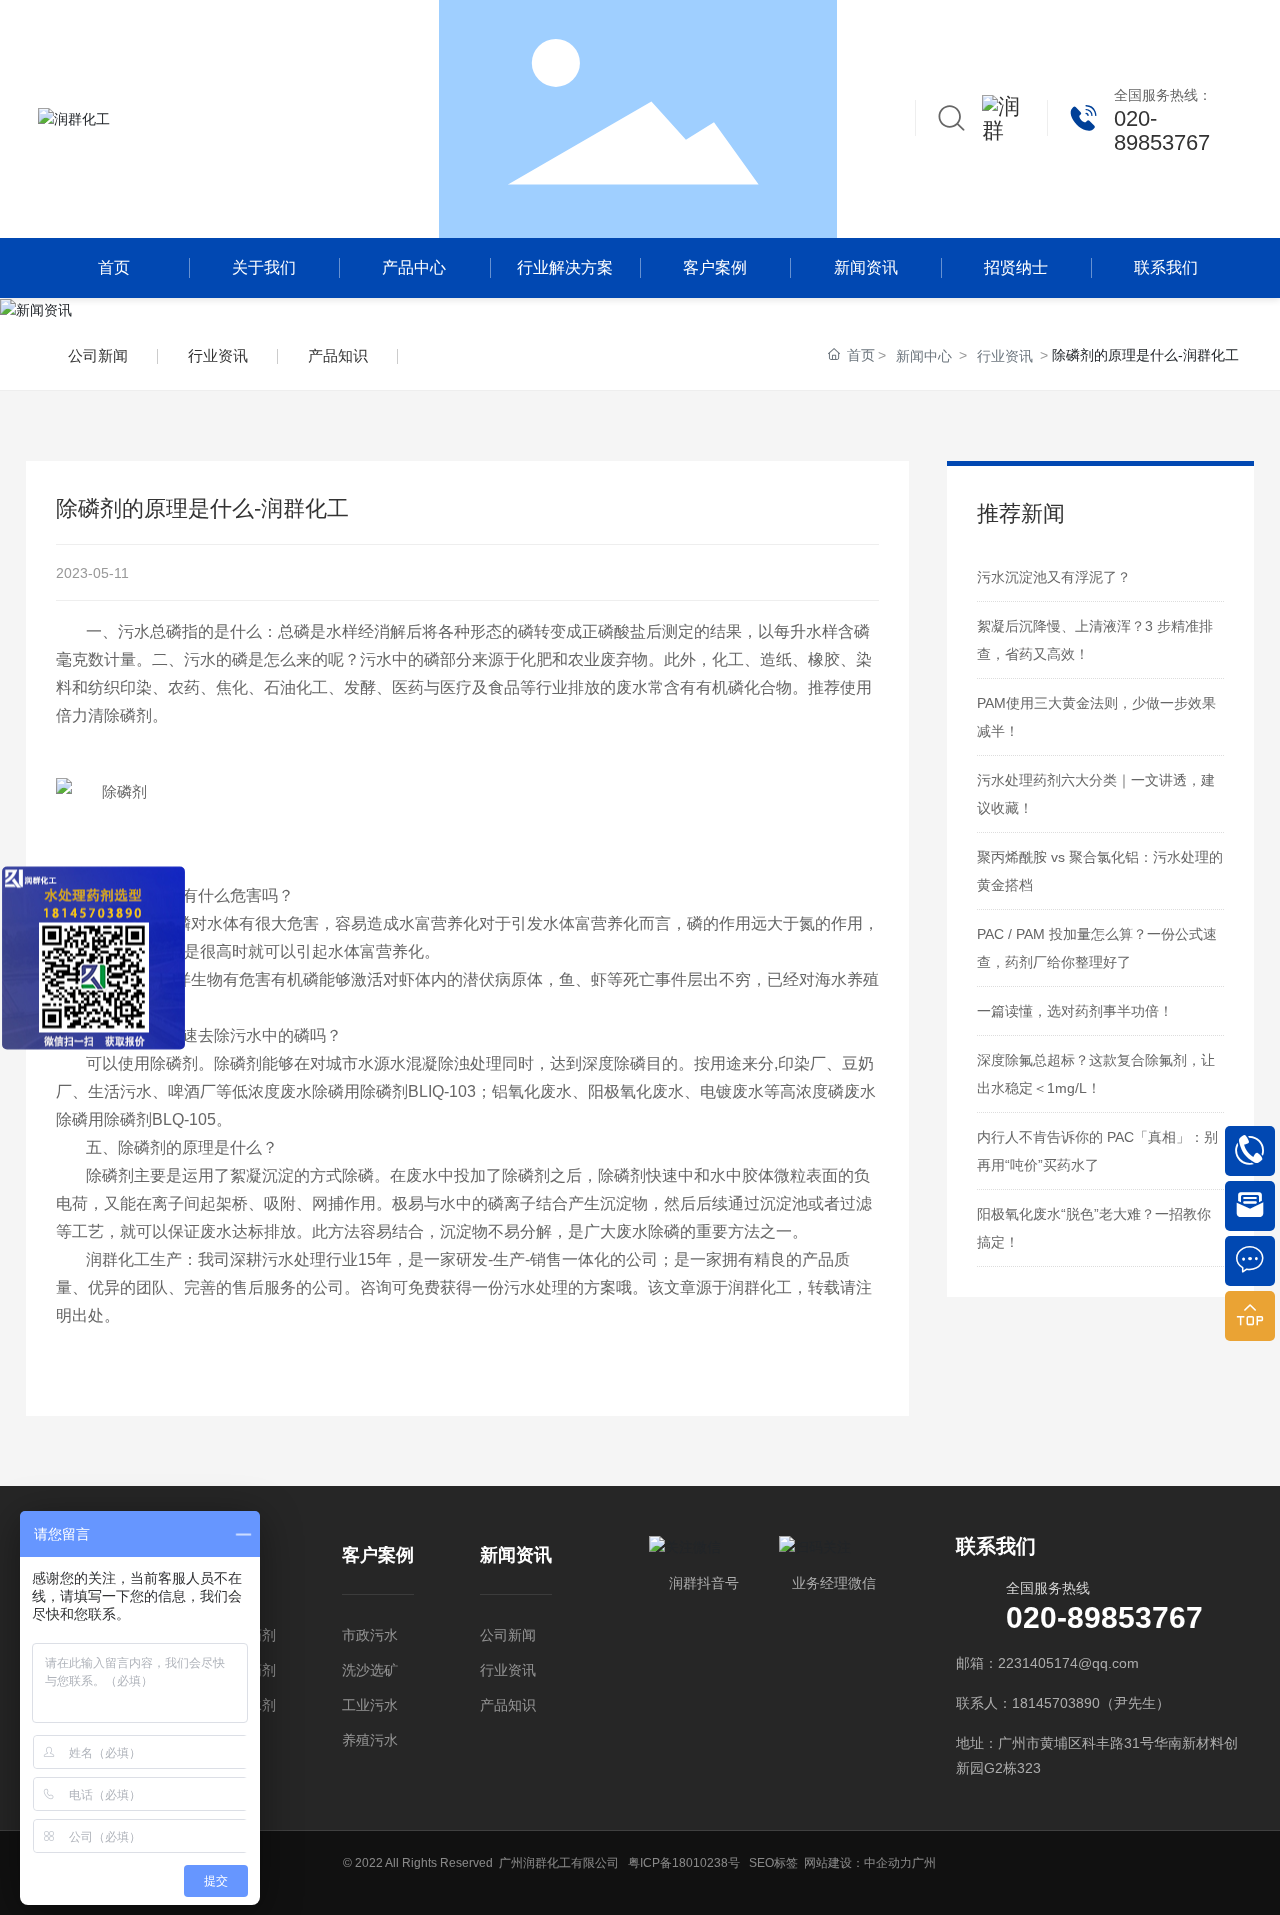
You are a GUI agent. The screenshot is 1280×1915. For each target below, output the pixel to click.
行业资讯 (218, 355)
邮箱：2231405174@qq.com (1047, 1663)
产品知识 (338, 355)
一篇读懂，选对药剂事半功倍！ (1075, 1011)
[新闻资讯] (516, 1589)
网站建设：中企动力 (858, 1863)
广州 (924, 1863)
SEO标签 (773, 1863)
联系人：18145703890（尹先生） (1063, 1703)
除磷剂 (174, 1063)
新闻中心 (924, 356)
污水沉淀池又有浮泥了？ (1054, 577)
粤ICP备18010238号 (684, 1863)
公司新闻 (98, 355)
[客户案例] (378, 1589)
